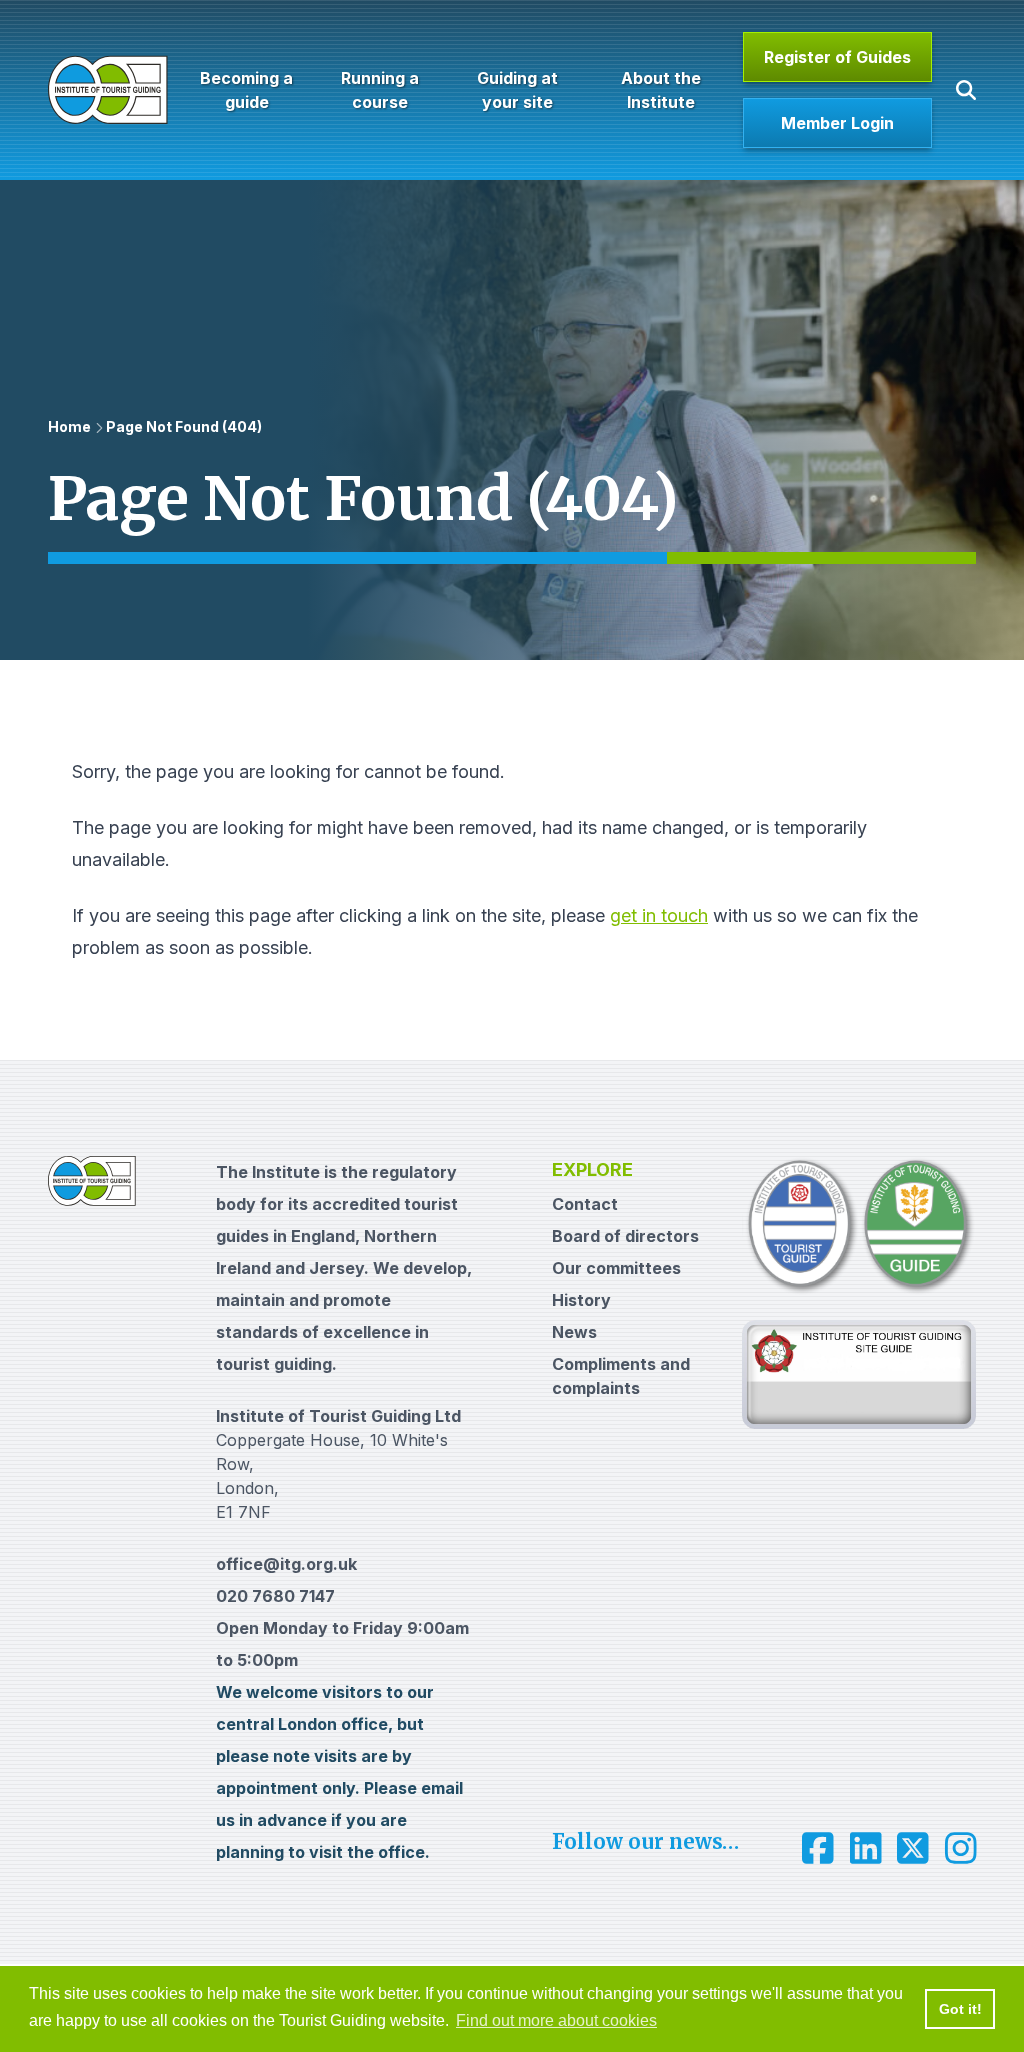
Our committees (616, 1268)
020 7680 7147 (275, 1596)
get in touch (659, 915)
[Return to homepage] (108, 90)
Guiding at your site (517, 90)
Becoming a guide (246, 90)
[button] (966, 90)
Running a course (380, 90)
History (581, 1300)
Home (69, 426)
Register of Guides (837, 57)
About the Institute (660, 90)
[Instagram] (961, 1848)
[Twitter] (913, 1848)
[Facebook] (818, 1848)
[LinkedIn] (866, 1848)
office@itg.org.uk (286, 1564)
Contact (585, 1204)
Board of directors (625, 1236)
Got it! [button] (960, 2009)
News (574, 1332)
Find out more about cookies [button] (556, 2020)
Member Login (837, 123)
